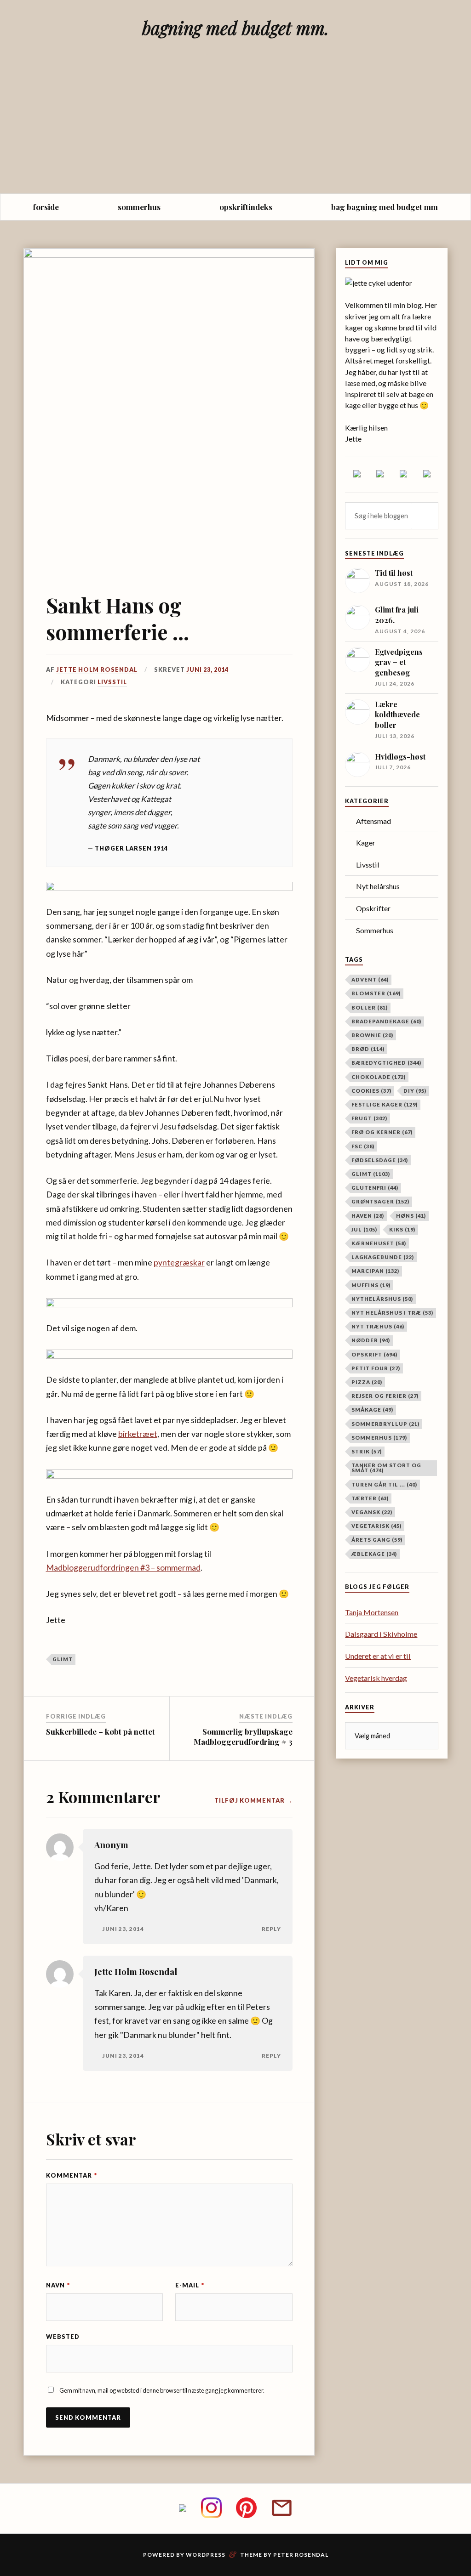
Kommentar (72, 2175)
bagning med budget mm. (235, 28)
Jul (364, 1229)
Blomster (376, 993)
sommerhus (139, 207)
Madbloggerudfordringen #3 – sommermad (123, 1567)
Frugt (369, 1118)
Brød (368, 1049)
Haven (368, 1216)
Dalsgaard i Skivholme (381, 1634)
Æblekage (374, 1554)
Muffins (371, 1285)
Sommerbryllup (385, 1424)
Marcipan (375, 1271)
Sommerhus (375, 930)
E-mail (190, 2285)
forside (46, 207)
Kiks (402, 1229)
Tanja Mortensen (372, 1612)
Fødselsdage (380, 1160)
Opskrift (374, 1354)
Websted (63, 2337)
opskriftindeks (246, 207)
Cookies (371, 1091)
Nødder (371, 1340)
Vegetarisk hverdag (376, 1678)
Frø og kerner (382, 1132)
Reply (271, 1929)
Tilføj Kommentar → (253, 1800)
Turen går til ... (384, 1484)
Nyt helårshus (378, 886)
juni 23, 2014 (207, 670)
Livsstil (112, 682)
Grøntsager (380, 1201)
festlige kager (385, 1104)
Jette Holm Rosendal (97, 670)
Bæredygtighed (386, 1063)
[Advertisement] (235, 125)
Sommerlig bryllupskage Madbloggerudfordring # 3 (243, 1736)
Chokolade (379, 1077)
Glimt (63, 1659)
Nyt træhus (378, 1326)
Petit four (376, 1368)
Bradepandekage (386, 1021)
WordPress (206, 2555)
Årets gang (377, 1540)
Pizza (367, 1382)
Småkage (372, 1410)
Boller (370, 1007)
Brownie (372, 1035)
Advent (370, 979)
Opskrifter (373, 908)
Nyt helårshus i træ (392, 1313)
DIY (415, 1091)
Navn (58, 2285)
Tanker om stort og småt (386, 1468)
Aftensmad (373, 821)
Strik (367, 1451)
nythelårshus (382, 1299)
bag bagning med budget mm (385, 207)
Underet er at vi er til (378, 1656)
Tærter (370, 1498)
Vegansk (372, 1512)
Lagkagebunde (383, 1257)
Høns (411, 1216)
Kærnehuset (379, 1243)
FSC (363, 1146)
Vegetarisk (376, 1526)
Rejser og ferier (385, 1396)
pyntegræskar (179, 1262)
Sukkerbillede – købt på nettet (101, 1731)
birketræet (138, 1434)
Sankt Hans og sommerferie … (118, 618)
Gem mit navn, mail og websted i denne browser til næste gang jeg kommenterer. (162, 2390)
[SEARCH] (425, 516)
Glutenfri (375, 1188)
